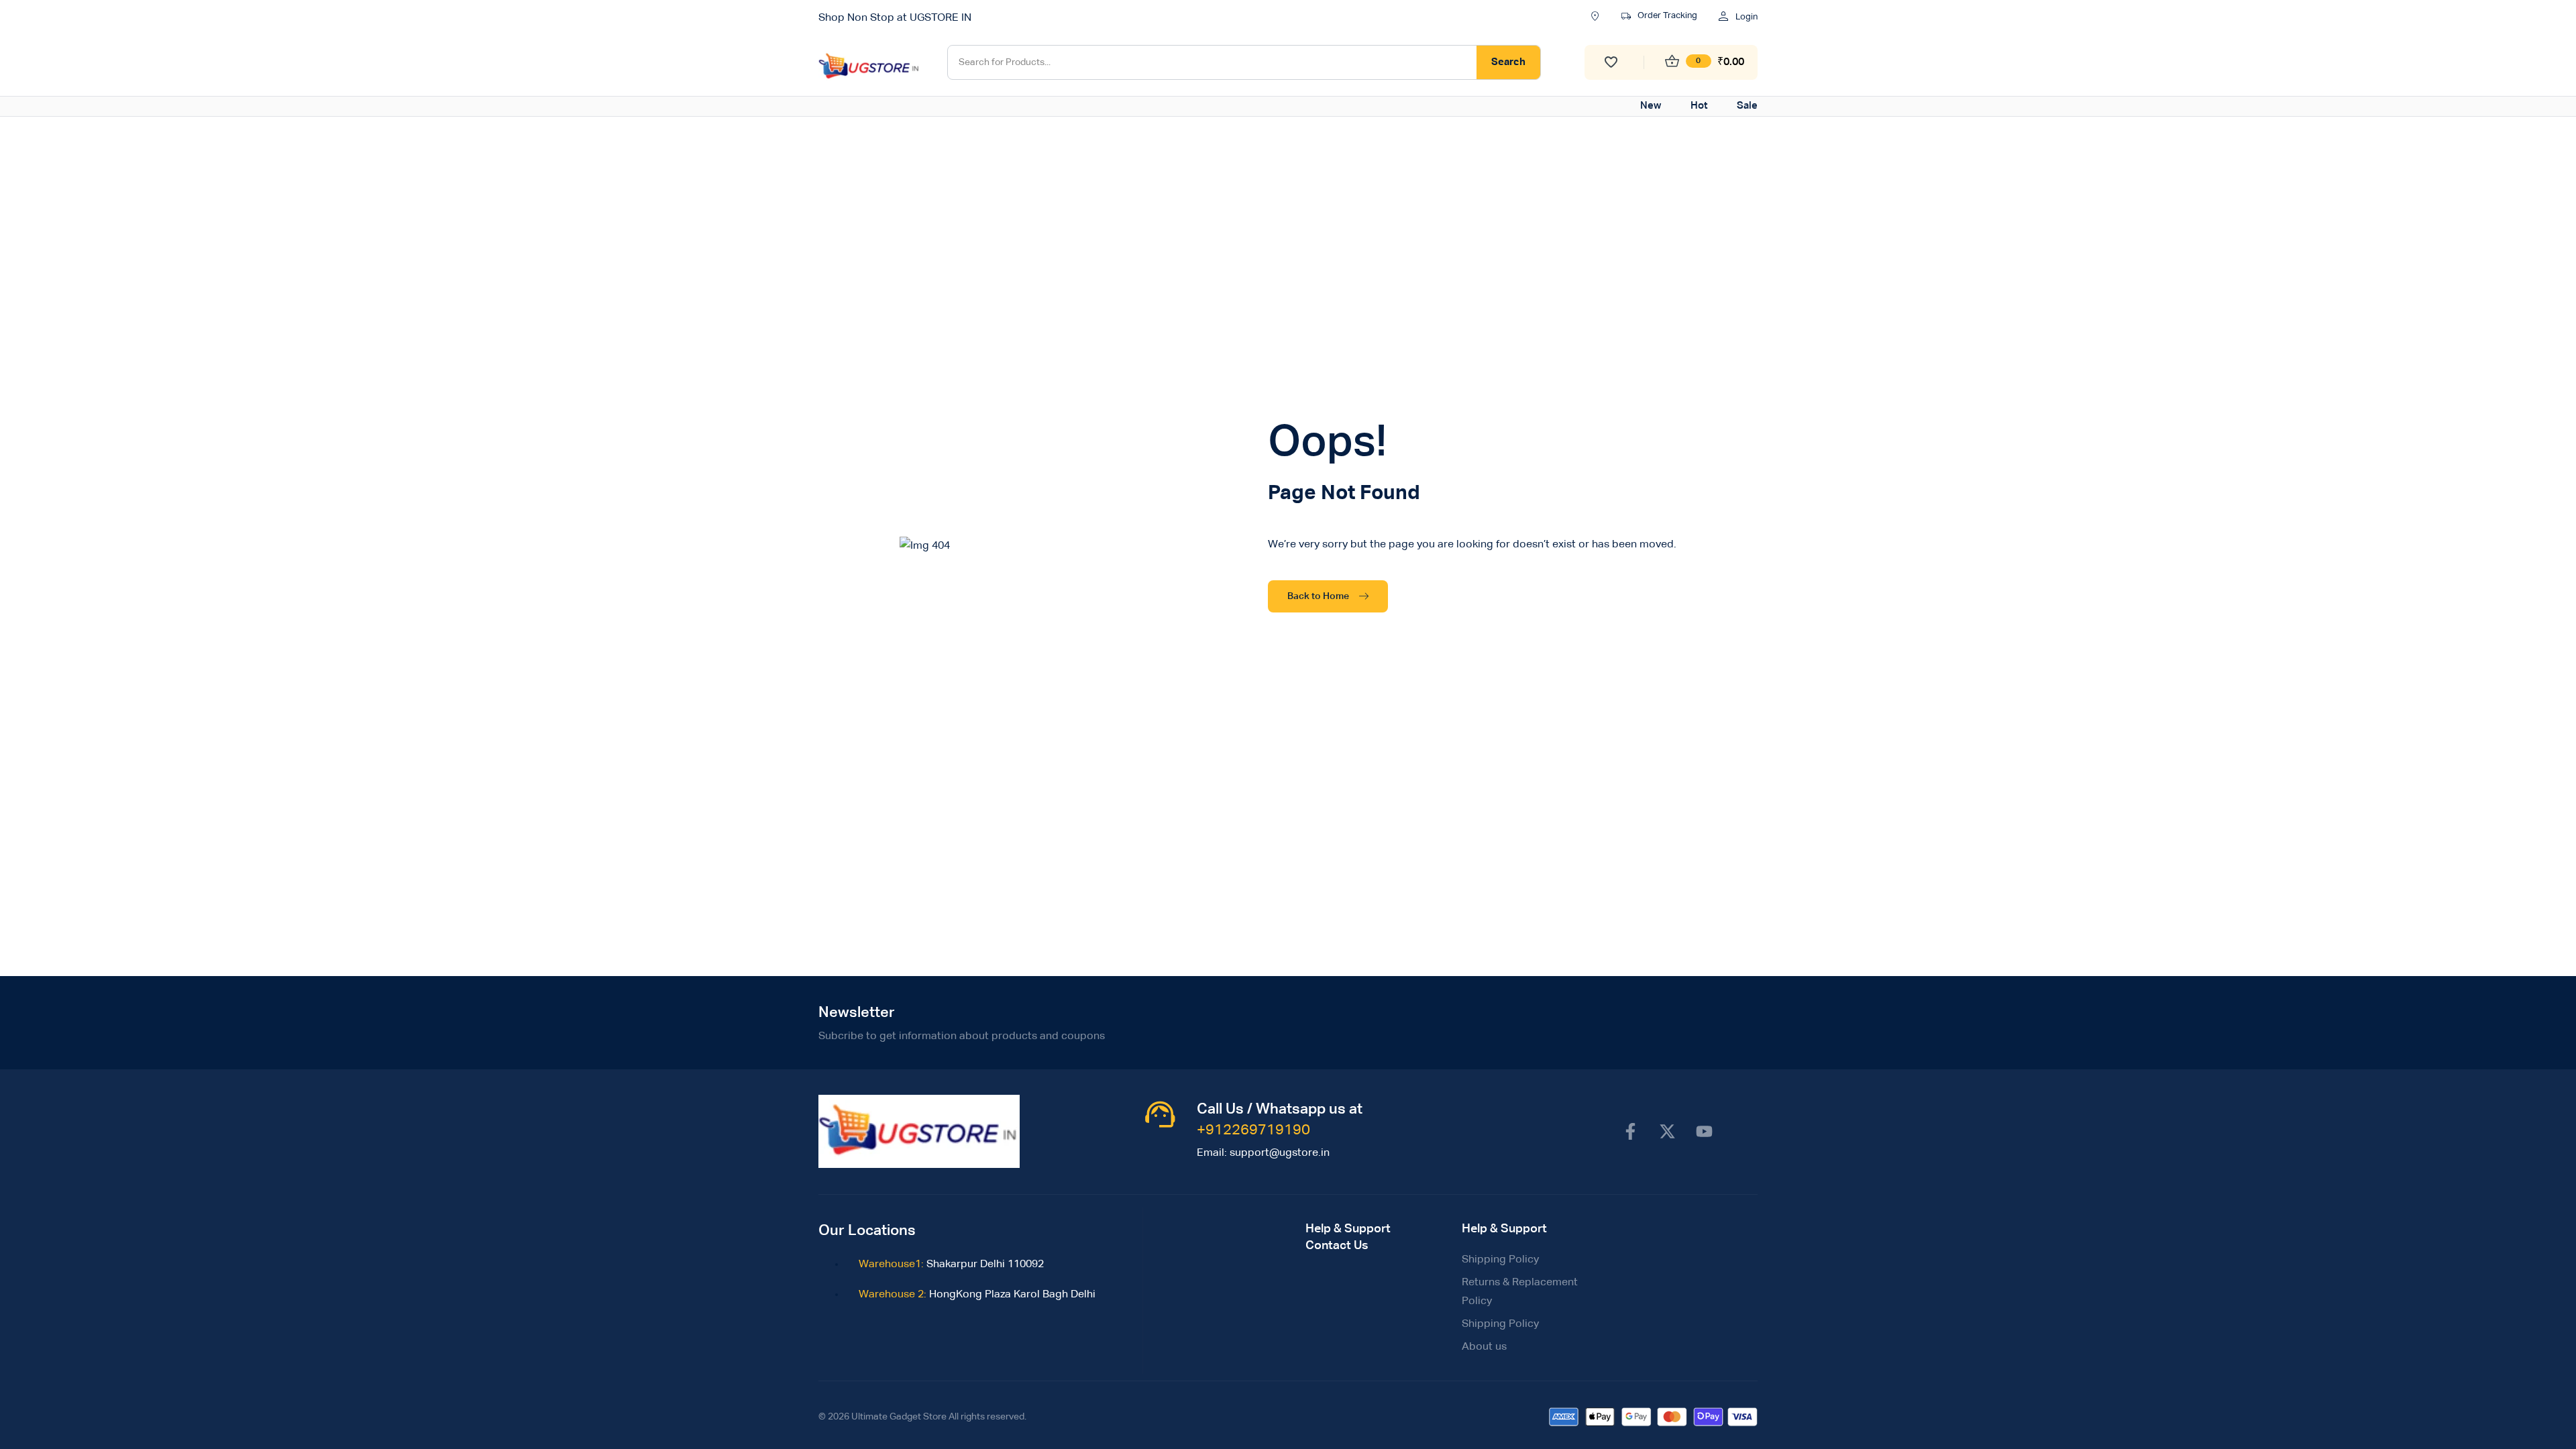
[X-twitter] (1667, 1131)
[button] (1659, 17)
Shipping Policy (1500, 1260)
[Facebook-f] (1630, 1131)
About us (1484, 1347)
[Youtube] (1704, 1131)
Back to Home (1318, 596)
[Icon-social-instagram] (1741, 1131)
